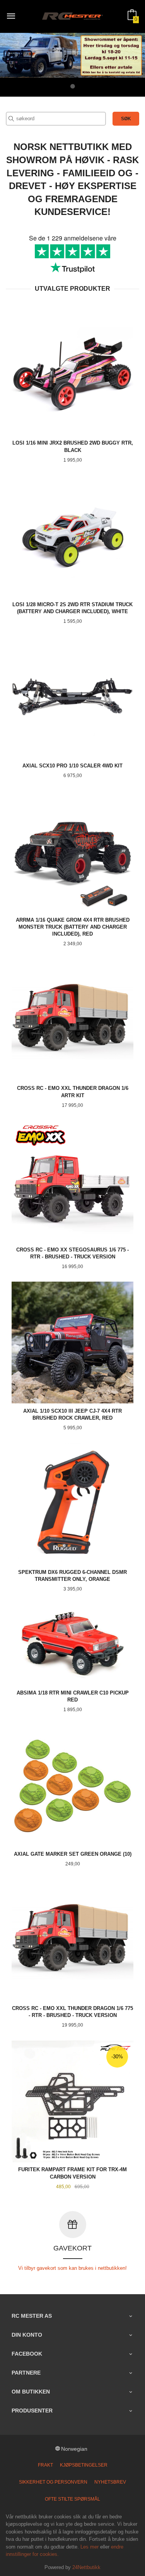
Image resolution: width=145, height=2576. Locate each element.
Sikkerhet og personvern (53, 2482)
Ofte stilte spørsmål (72, 2499)
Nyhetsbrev (110, 2482)
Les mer (90, 2547)
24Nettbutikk (86, 2567)
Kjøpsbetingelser (84, 2465)
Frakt (45, 2465)
